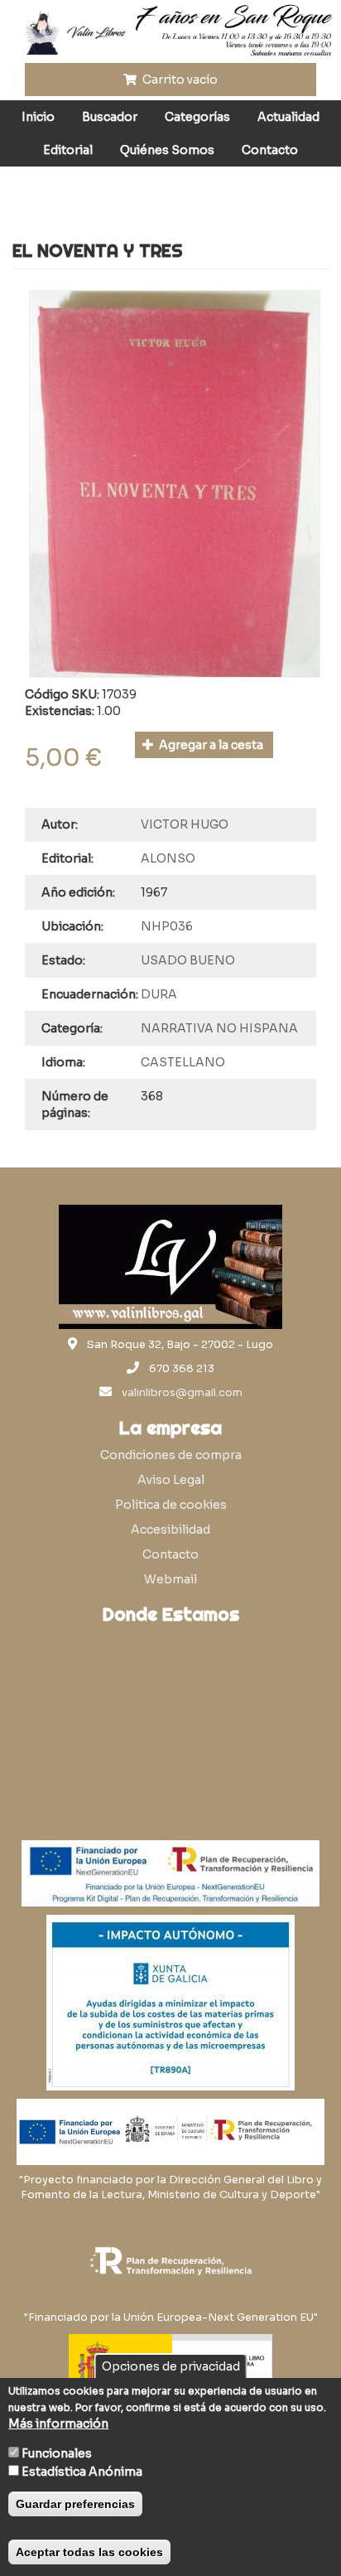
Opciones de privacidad (171, 2366)
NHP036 (167, 926)
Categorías (197, 117)
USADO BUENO (188, 960)
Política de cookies (171, 1505)
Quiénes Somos (167, 150)
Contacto (270, 150)
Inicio (38, 117)
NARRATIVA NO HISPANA (219, 1028)
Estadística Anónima (82, 2472)
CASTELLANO (183, 1062)
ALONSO (168, 858)
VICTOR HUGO (185, 824)
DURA (159, 994)
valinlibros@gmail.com (182, 1393)
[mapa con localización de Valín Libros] (170, 1711)
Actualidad (288, 117)
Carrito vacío (179, 80)
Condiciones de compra (171, 1455)
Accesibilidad (170, 1530)
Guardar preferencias (75, 2504)
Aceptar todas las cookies (89, 2552)
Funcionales (57, 2453)
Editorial (68, 150)
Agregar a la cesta (210, 745)
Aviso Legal (171, 1480)
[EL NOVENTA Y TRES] (175, 484)
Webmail (170, 1579)
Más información (58, 2424)
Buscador (110, 117)
